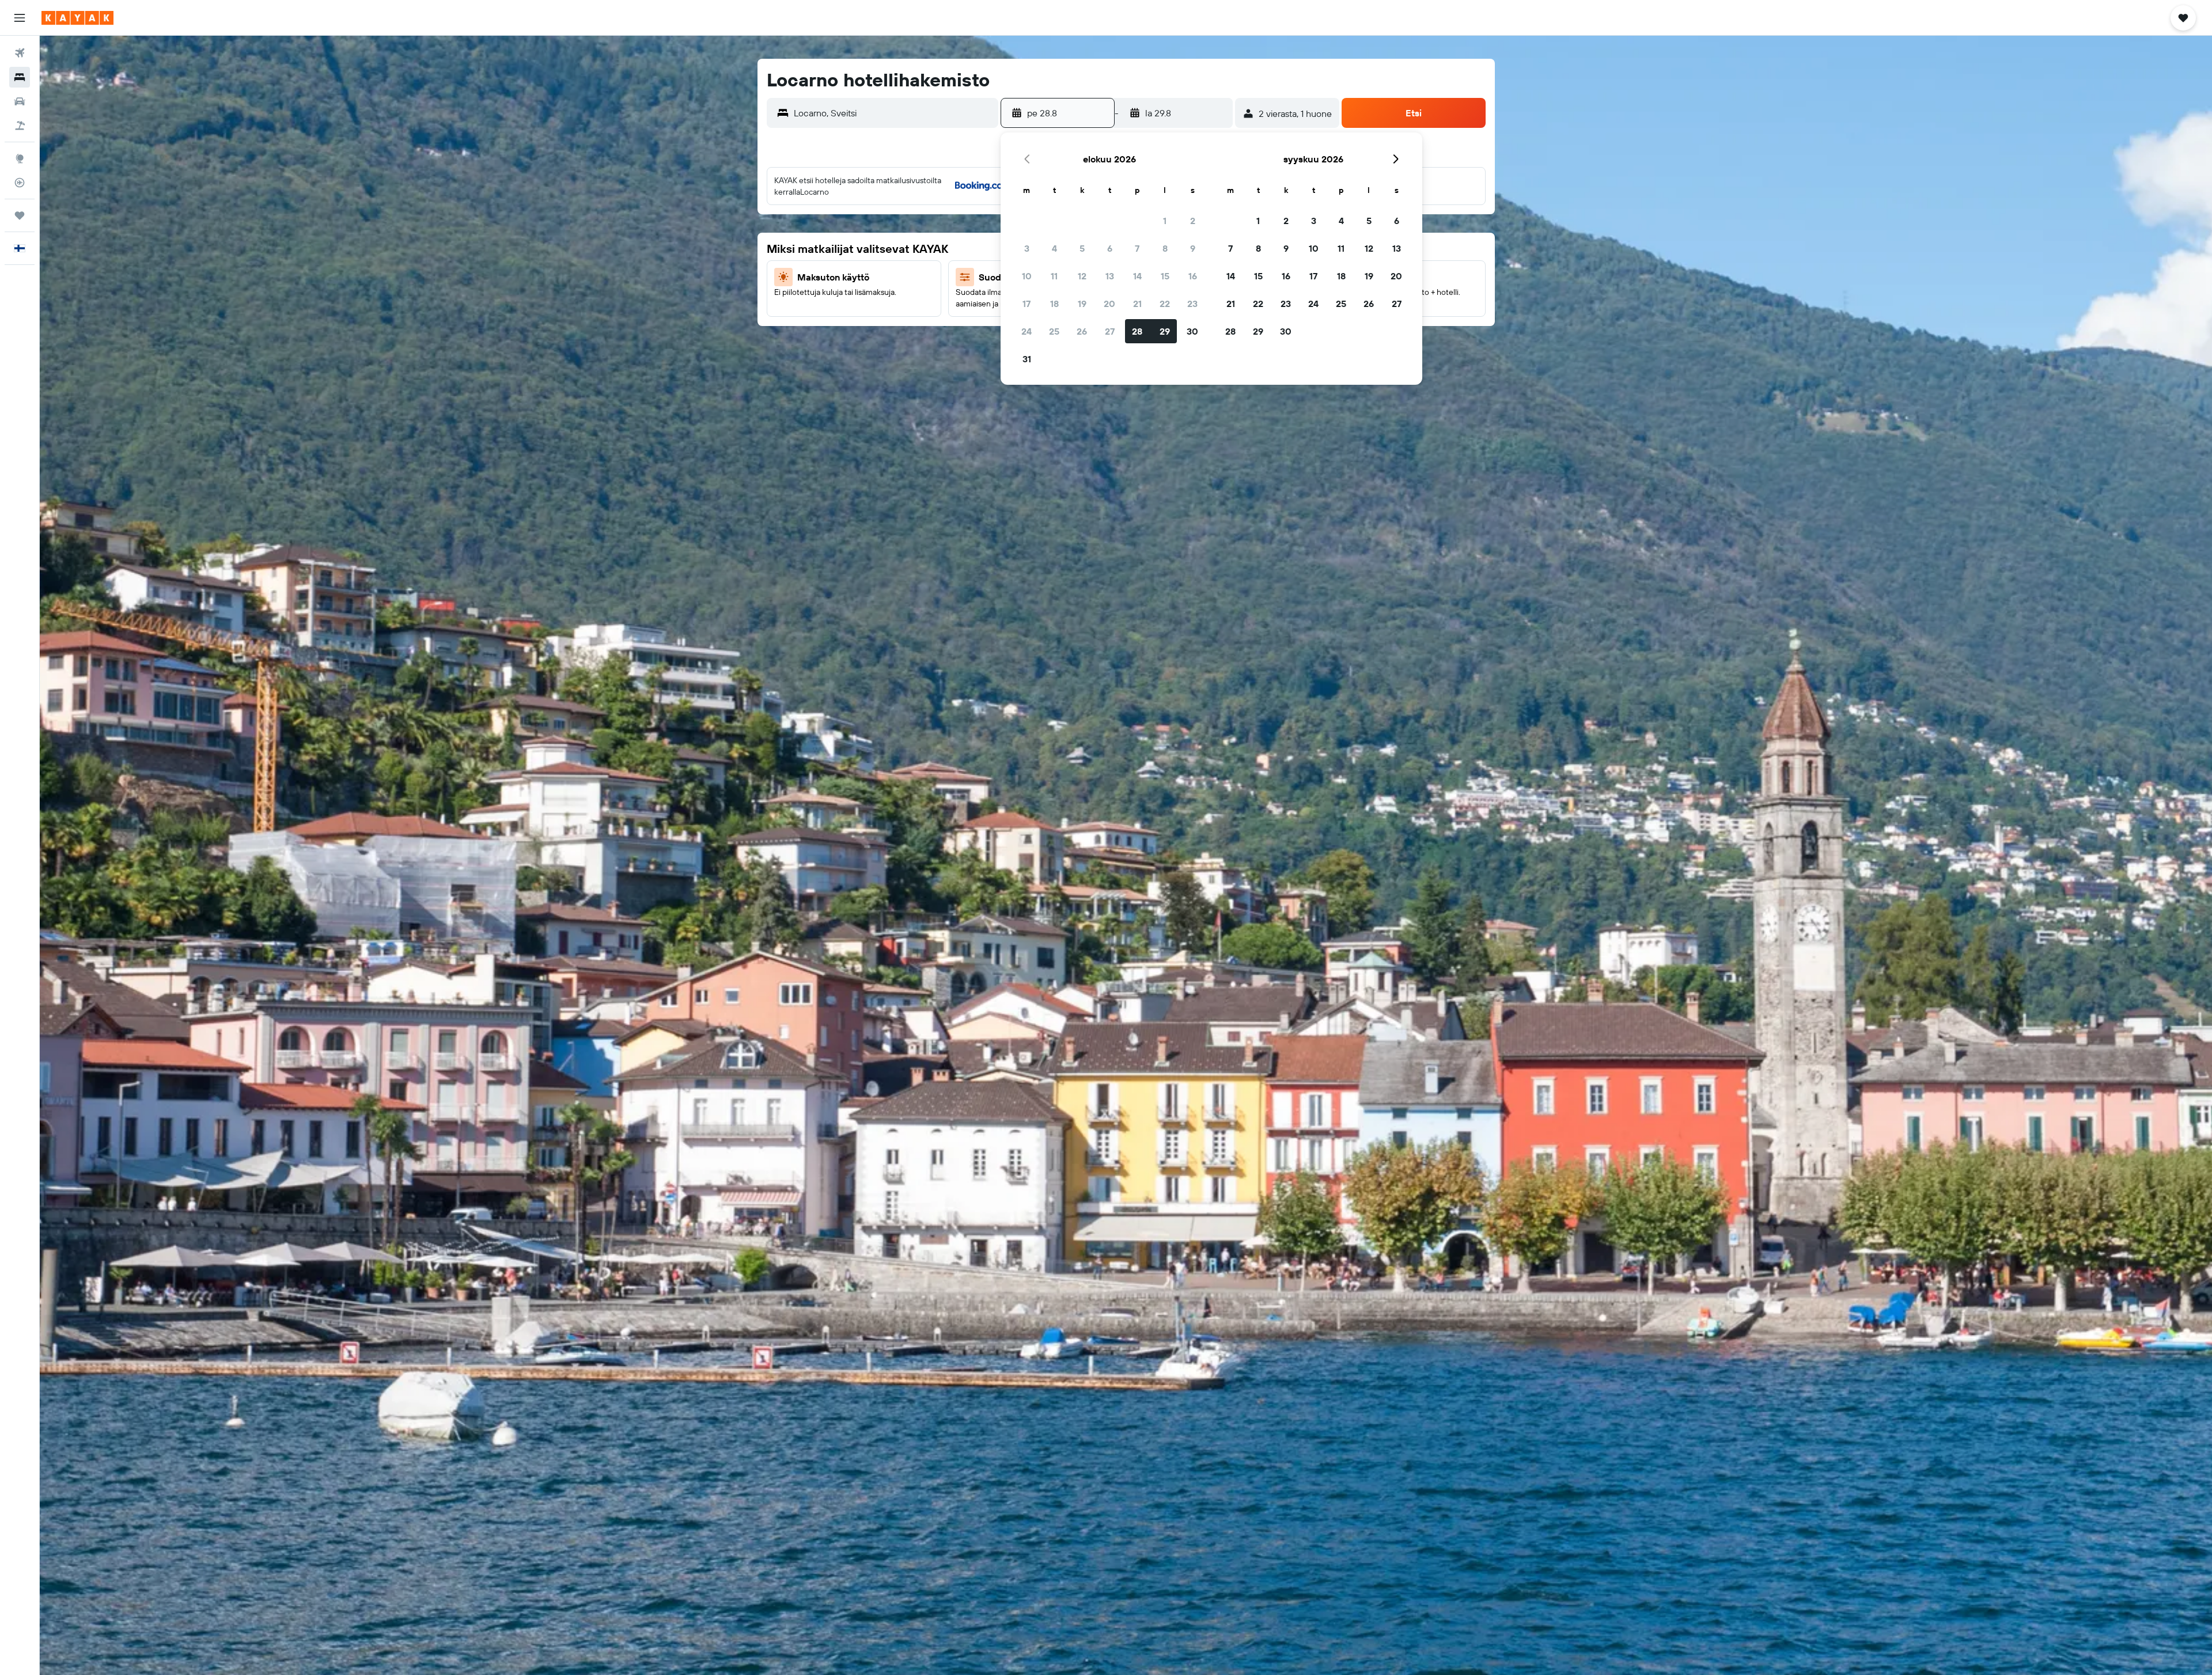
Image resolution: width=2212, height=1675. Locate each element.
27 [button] (1110, 331)
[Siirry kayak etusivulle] (77, 18)
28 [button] (1137, 331)
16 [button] (1193, 276)
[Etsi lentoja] (20, 53)
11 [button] (1054, 276)
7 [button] (1137, 248)
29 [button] (1165, 331)
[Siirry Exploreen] (20, 158)
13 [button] (1110, 276)
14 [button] (1137, 276)
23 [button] (1192, 304)
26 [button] (1082, 331)
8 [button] (1165, 248)
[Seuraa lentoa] (20, 183)
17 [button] (1027, 304)
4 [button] (1054, 248)
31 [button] (1027, 359)
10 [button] (1027, 276)
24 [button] (1027, 331)
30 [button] (1192, 331)
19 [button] (1082, 304)
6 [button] (1110, 248)
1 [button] (1165, 221)
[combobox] (893, 113)
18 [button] (1054, 304)
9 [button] (1193, 248)
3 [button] (1027, 248)
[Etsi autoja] (20, 101)
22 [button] (1165, 304)
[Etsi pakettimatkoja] (20, 126)
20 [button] (1109, 304)
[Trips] (20, 215)
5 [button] (1082, 248)
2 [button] (1193, 221)
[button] (20, 18)
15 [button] (1165, 276)
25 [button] (1054, 331)
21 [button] (1137, 304)
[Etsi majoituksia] (20, 77)
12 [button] (1082, 276)
